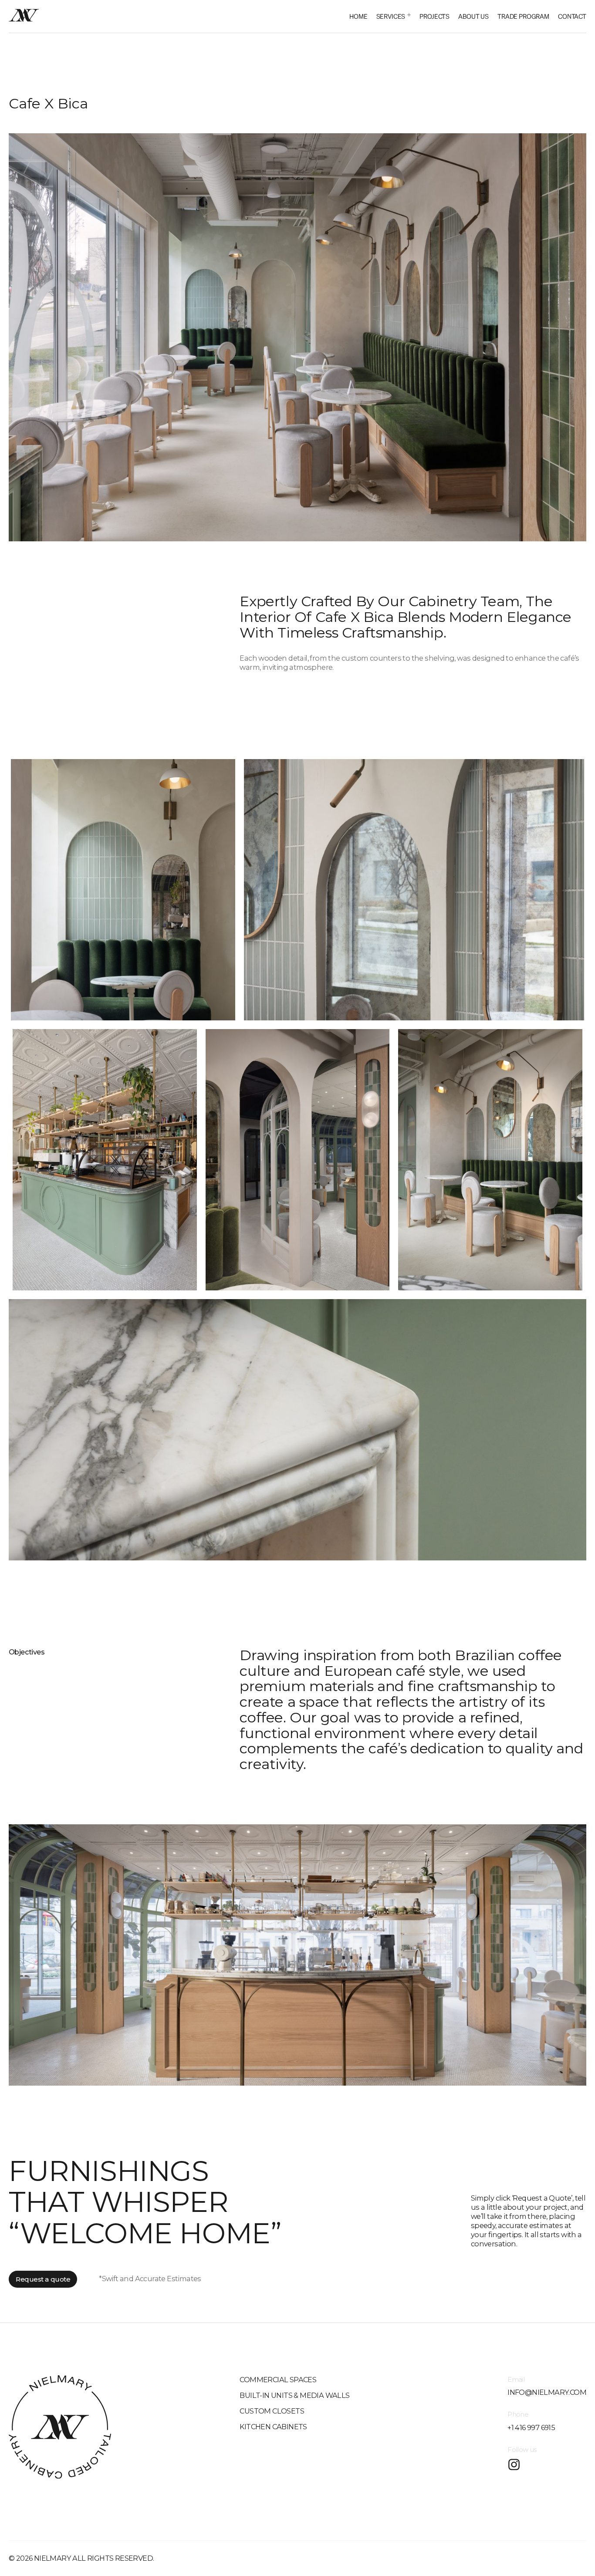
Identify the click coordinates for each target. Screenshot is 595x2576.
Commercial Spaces (278, 2380)
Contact (572, 16)
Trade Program (523, 16)
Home (358, 16)
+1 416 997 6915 (531, 2427)
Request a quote (43, 2279)
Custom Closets (272, 2411)
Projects (434, 16)
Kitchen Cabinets (273, 2427)
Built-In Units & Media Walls (294, 2395)
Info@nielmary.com (547, 2392)
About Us (473, 16)
